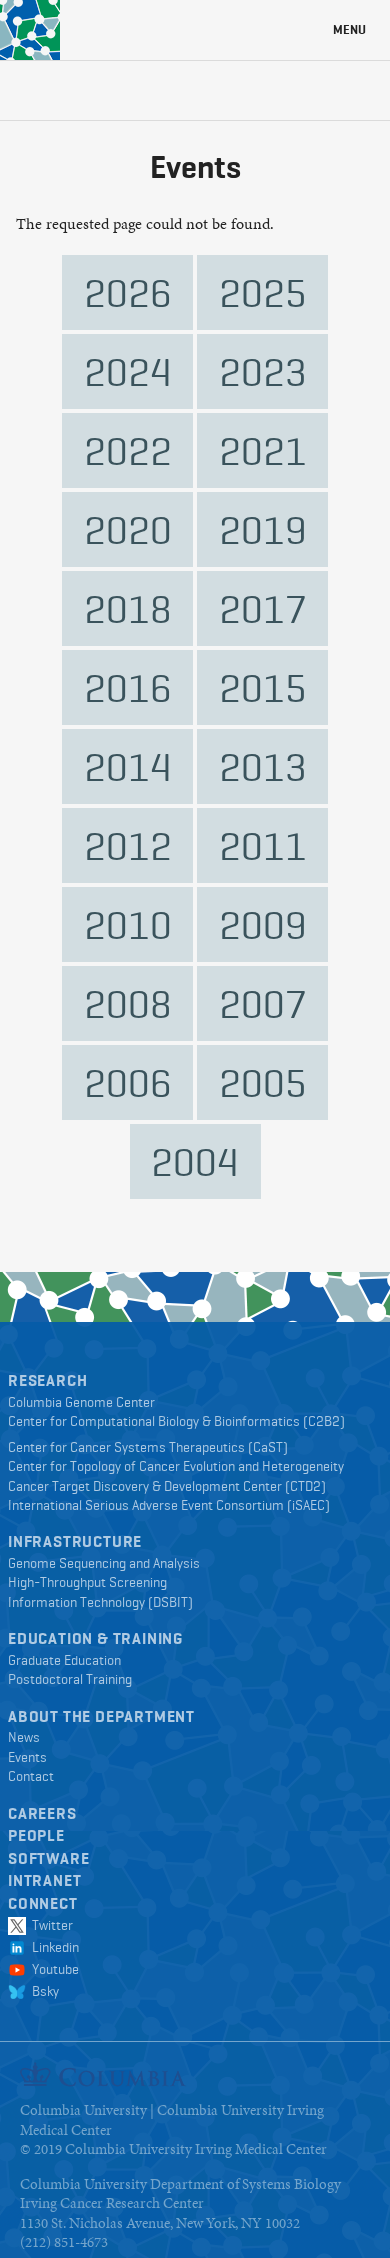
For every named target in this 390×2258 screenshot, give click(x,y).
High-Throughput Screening (87, 1582)
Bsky (42, 1991)
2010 (128, 924)
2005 (263, 1082)
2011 (263, 845)
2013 (263, 766)
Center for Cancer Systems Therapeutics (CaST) (148, 1447)
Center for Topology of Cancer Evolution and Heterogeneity (176, 1466)
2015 (263, 687)
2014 (128, 766)
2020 (128, 529)
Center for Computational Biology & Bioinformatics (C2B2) (176, 1421)
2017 (263, 608)
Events (27, 1757)
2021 (263, 450)
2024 (128, 371)
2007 (263, 1003)
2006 (128, 1082)
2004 (195, 1161)
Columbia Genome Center (81, 1402)
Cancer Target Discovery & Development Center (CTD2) (167, 1486)
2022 (128, 450)
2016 (128, 687)
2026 (128, 292)
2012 (128, 845)
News (24, 1737)
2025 (263, 292)
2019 (263, 529)
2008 (128, 1003)
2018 (128, 608)
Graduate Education (64, 1660)
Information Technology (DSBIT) (100, 1602)
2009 (263, 924)
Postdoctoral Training (70, 1679)
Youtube (52, 1969)
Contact (31, 1776)
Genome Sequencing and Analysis (104, 1563)
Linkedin (52, 1947)
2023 (263, 371)
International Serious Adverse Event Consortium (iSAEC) (169, 1505)
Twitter (49, 1925)
